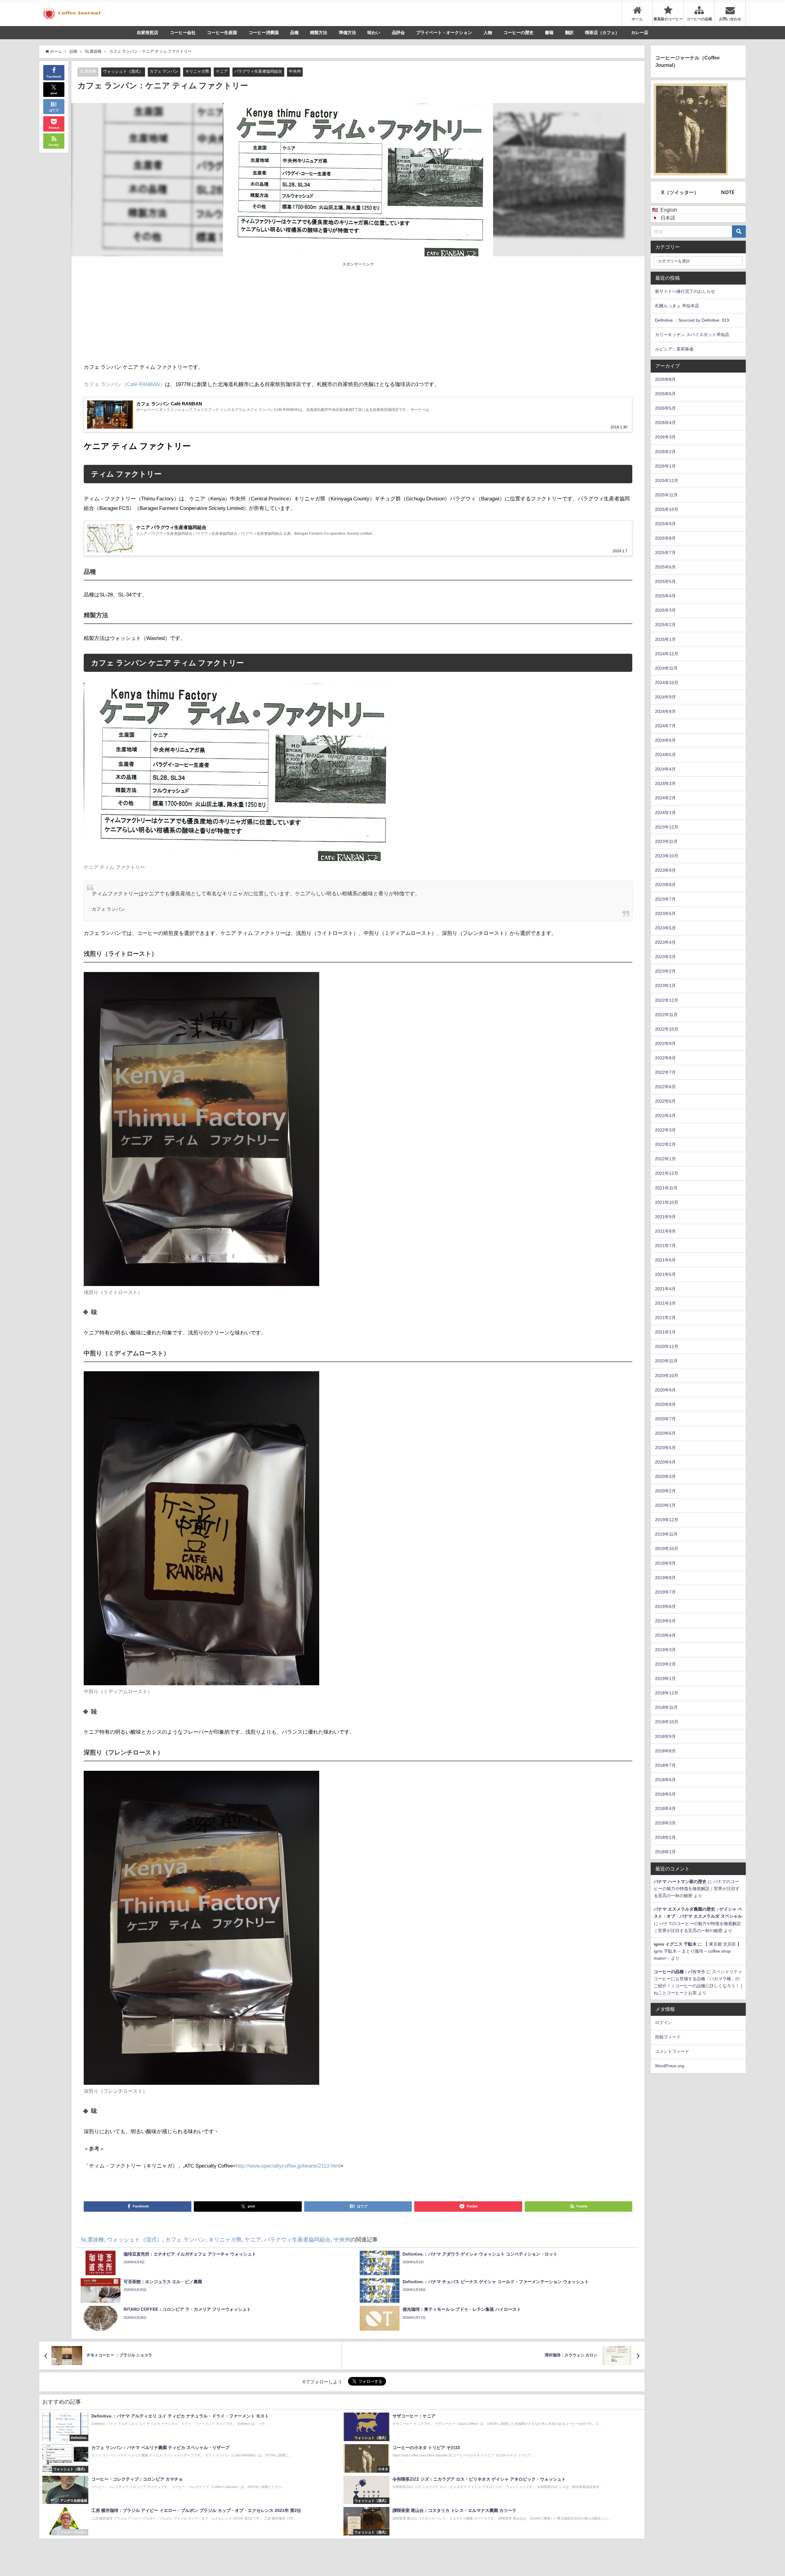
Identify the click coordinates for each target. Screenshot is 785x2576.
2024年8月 (665, 711)
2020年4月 (665, 1462)
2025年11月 (666, 495)
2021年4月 (665, 1289)
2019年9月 (665, 1563)
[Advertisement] (221, 313)
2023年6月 (665, 913)
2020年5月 (665, 1448)
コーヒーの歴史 (519, 33)
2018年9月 (665, 1736)
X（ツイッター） (680, 192)
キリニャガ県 (197, 71)
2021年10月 (667, 1202)
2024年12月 (667, 654)
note (728, 192)
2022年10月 (667, 1029)
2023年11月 (666, 841)
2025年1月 (665, 639)
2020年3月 (665, 1476)
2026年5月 (665, 408)
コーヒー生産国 (222, 33)
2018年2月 (665, 1837)
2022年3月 (665, 1130)
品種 (294, 33)
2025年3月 (665, 610)
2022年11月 (666, 1015)
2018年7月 (665, 1765)
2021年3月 (665, 1303)
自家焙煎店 (147, 33)
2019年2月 (665, 1664)
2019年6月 (665, 1606)
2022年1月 (665, 1159)
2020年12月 (667, 1346)
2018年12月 (667, 1693)
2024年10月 (667, 683)
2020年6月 (665, 1433)
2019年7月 (665, 1592)
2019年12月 (667, 1520)
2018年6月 (665, 1780)
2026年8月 (665, 379)
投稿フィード (668, 2037)
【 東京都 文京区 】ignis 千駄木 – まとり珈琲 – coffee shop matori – (698, 1951)
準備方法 (347, 33)
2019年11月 (666, 1534)
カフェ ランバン (164, 71)
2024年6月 (665, 740)
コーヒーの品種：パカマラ (680, 1972)
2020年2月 (665, 1491)
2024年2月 (665, 798)
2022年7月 (665, 1072)
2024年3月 (665, 783)
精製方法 (319, 33)
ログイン (664, 2023)
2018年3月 (665, 1823)
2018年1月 (665, 1852)
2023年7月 (665, 899)
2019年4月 (665, 1635)
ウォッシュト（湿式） (123, 71)
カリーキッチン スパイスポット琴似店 (692, 335)
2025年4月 (665, 596)
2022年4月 (665, 1116)
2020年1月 (665, 1505)
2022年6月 (665, 1087)
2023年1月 (665, 986)
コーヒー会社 (183, 33)
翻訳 (569, 33)
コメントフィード (672, 2051)
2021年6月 (665, 1260)
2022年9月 (665, 1043)
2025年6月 (665, 567)
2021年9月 (665, 1217)
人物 (488, 33)
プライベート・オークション (444, 33)
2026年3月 (665, 437)
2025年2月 (665, 625)
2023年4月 (665, 942)
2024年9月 (665, 697)
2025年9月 (665, 524)
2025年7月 (665, 553)
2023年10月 (667, 856)
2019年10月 (667, 1548)
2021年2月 (665, 1318)
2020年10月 (667, 1376)
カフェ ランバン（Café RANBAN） (124, 384)
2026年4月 (665, 423)
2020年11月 (666, 1361)
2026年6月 (665, 394)
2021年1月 (665, 1332)
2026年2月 (665, 452)
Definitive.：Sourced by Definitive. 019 (692, 320)
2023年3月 (665, 957)
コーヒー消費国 (264, 33)
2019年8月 (665, 1578)
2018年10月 (667, 1722)
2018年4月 (665, 1809)
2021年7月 (665, 1246)
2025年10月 (667, 509)
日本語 (668, 218)
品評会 (398, 33)
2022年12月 (667, 1000)
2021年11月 (666, 1188)
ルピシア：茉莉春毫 (674, 349)
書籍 (549, 33)
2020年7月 (665, 1419)
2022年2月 (665, 1144)
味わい (374, 33)
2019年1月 (665, 1678)
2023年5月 (665, 928)
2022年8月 (665, 1058)
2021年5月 (665, 1274)
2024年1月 (665, 813)
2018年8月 (665, 1751)
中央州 (295, 71)
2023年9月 (665, 870)
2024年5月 (665, 755)
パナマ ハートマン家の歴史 (680, 1881)
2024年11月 (666, 668)
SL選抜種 (88, 71)
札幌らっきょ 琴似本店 (677, 306)
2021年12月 (667, 1173)
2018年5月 (665, 1794)
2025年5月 (665, 581)
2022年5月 (665, 1101)
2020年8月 (665, 1404)
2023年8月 (665, 885)
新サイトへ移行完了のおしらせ (685, 291)
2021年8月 (665, 1231)
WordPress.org (670, 2066)
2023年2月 (665, 971)
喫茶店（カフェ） (602, 33)
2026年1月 (665, 466)
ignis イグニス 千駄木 (675, 1944)
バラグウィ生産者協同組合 (258, 71)
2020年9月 (665, 1390)
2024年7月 (665, 726)
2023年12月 (667, 827)
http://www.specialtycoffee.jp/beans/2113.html (288, 2166)
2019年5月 (665, 1621)
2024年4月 (665, 769)
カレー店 (640, 33)
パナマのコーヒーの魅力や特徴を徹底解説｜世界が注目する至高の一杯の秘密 (697, 1889)
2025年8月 (665, 538)
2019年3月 (665, 1650)
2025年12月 (667, 480)
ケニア (222, 71)
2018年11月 (666, 1707)
